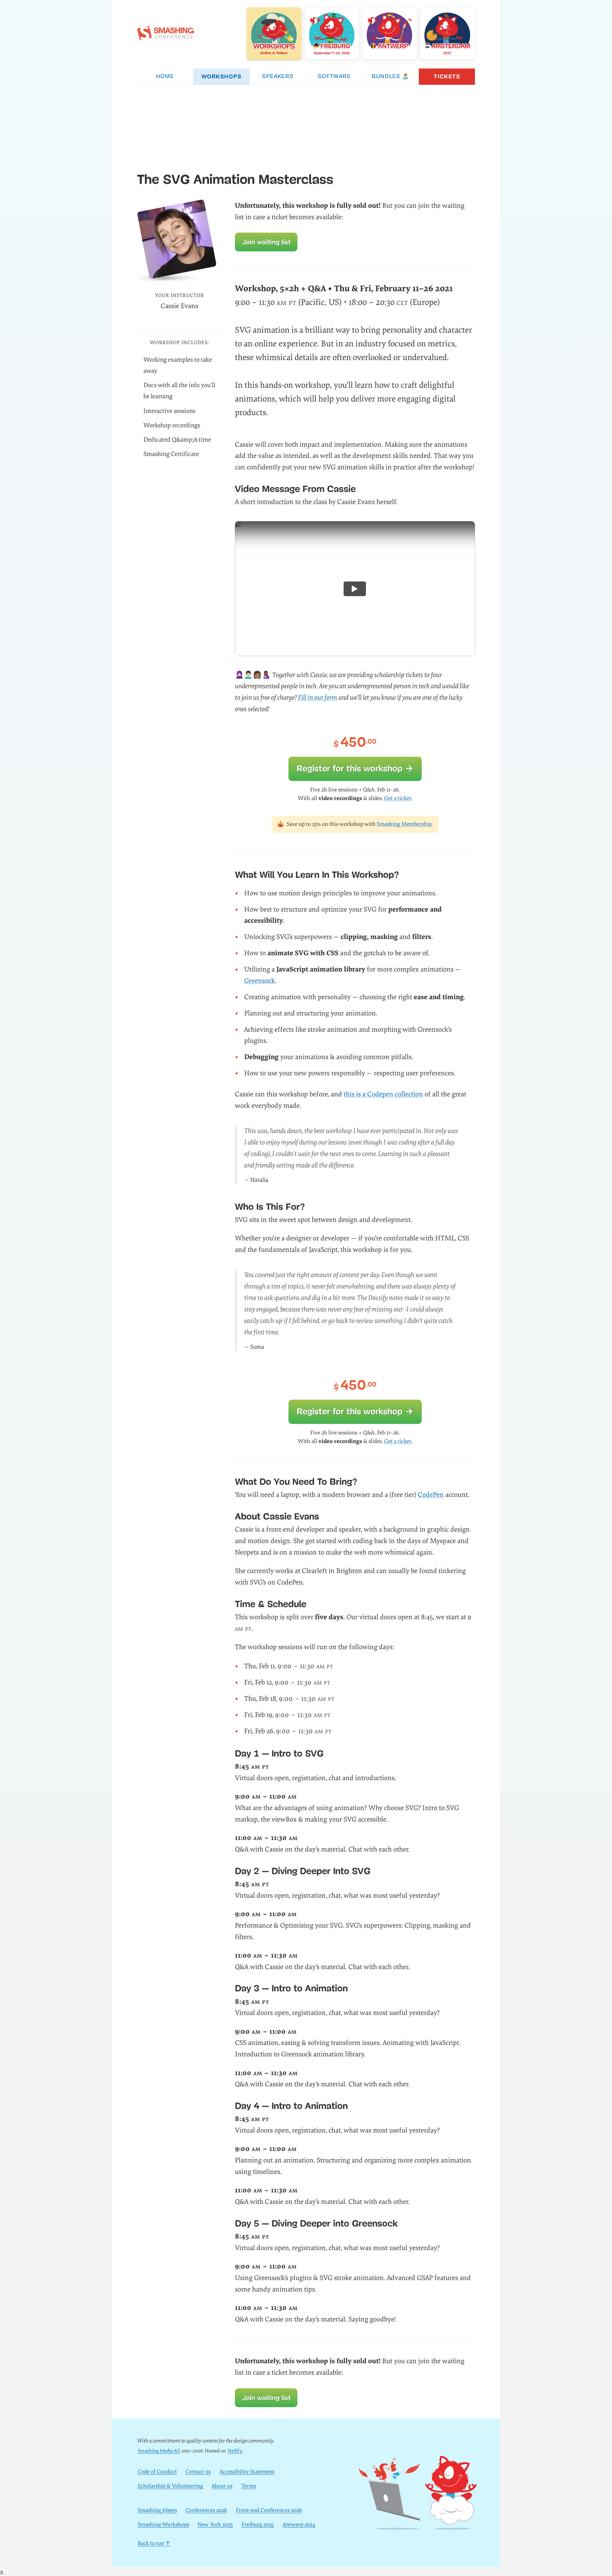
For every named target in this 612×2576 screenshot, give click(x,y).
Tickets (447, 76)
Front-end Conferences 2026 (269, 2510)
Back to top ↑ (154, 2543)
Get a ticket (398, 798)
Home (165, 77)
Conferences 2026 (206, 2510)
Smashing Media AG (159, 2451)
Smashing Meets (157, 2510)
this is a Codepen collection (383, 1094)
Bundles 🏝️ (390, 77)
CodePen (431, 1495)
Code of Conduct (157, 2472)
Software (334, 77)
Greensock (260, 981)
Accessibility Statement (247, 2472)
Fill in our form (318, 698)
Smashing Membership (404, 824)
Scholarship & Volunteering (170, 2486)
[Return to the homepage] (166, 37)
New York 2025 (215, 2525)
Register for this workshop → (355, 768)
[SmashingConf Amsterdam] (447, 33)
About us (222, 2486)
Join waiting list (266, 242)
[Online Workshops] (274, 33)
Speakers (278, 77)
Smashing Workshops (163, 2525)
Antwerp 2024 (299, 2525)
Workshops (222, 76)
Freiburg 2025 (258, 2525)
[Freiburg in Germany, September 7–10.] (332, 33)
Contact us (198, 2472)
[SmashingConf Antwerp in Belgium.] (390, 33)
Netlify (235, 2451)
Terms (249, 2486)
